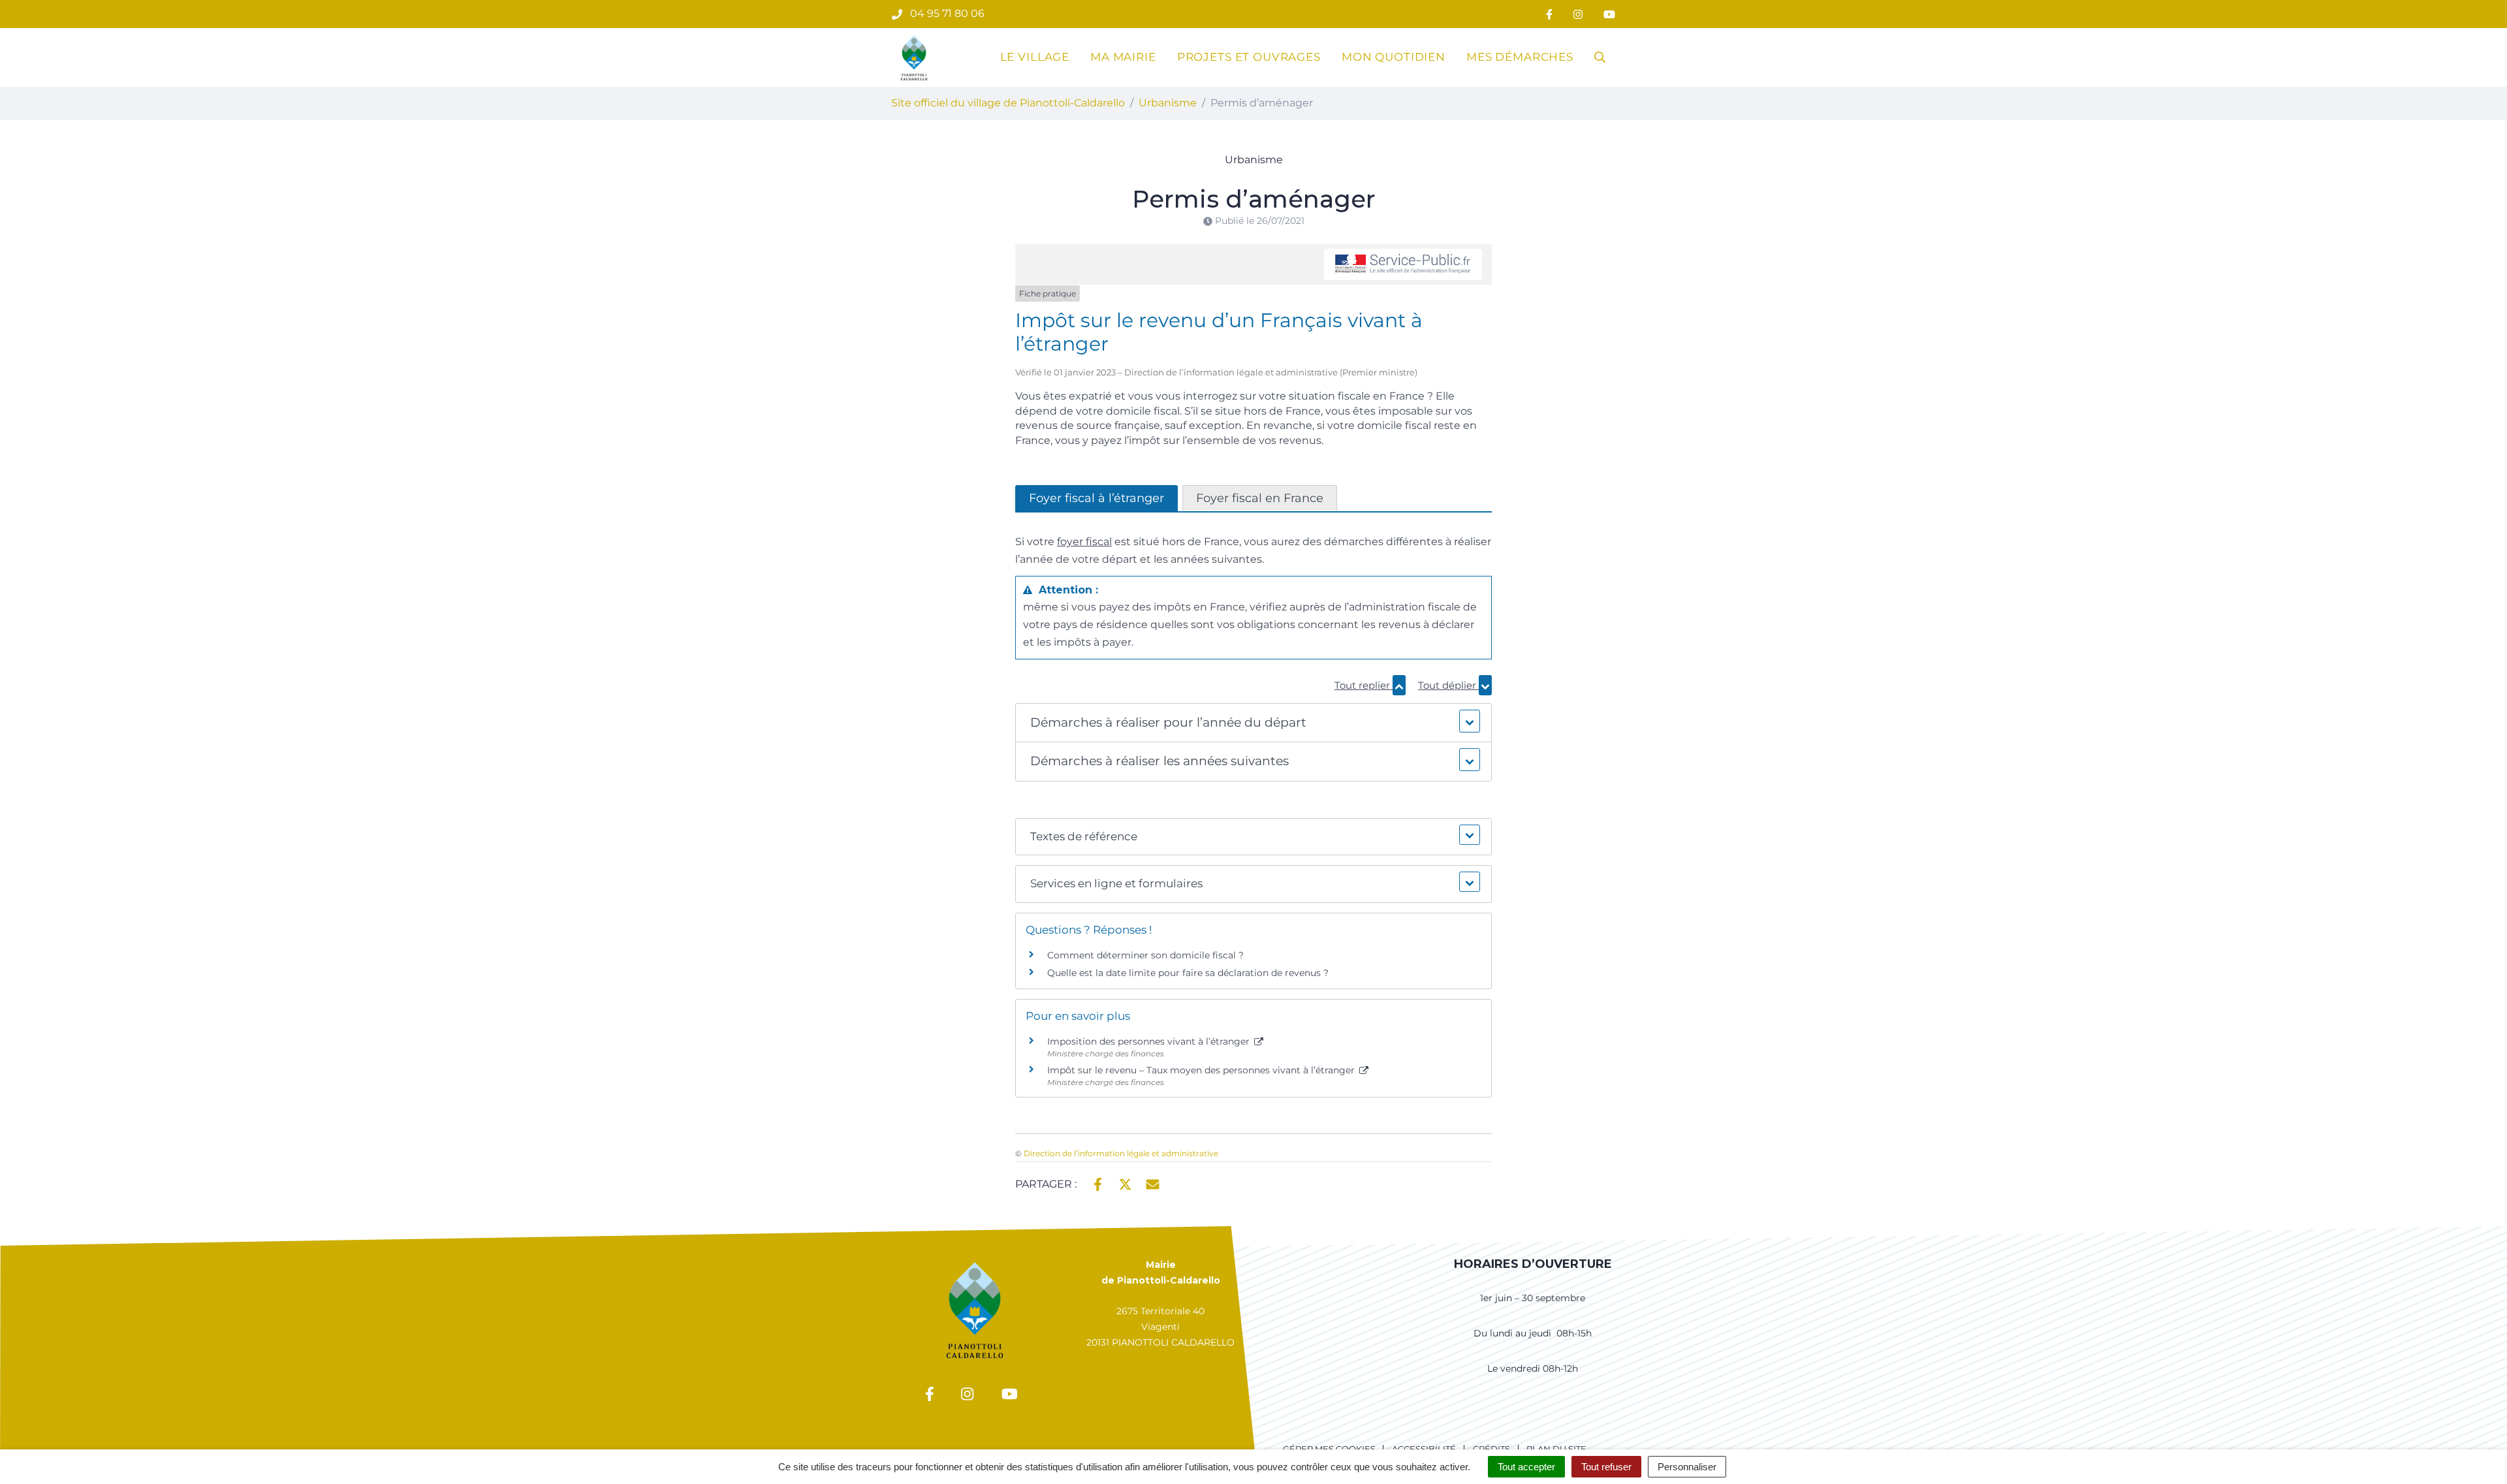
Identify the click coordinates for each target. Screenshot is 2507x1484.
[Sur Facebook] (1098, 1183)
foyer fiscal (1084, 542)
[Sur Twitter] (1125, 1183)
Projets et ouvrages (1249, 57)
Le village (1035, 57)
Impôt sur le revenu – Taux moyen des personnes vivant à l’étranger (1202, 1070)
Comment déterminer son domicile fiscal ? (1145, 955)
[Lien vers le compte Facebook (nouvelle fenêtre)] (1549, 14)
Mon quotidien (1394, 57)
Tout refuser (1606, 1467)
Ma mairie (1123, 57)
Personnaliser (1687, 1467)
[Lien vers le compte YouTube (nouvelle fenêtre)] (1609, 14)
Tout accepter (1526, 1467)
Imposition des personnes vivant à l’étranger (1150, 1041)
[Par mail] (1153, 1183)
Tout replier (1364, 685)
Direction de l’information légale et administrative (1121, 1153)
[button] (1253, 723)
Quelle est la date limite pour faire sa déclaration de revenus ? (1188, 973)
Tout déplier (1448, 685)
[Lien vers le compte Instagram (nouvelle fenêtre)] (1578, 14)
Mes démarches (1520, 57)
